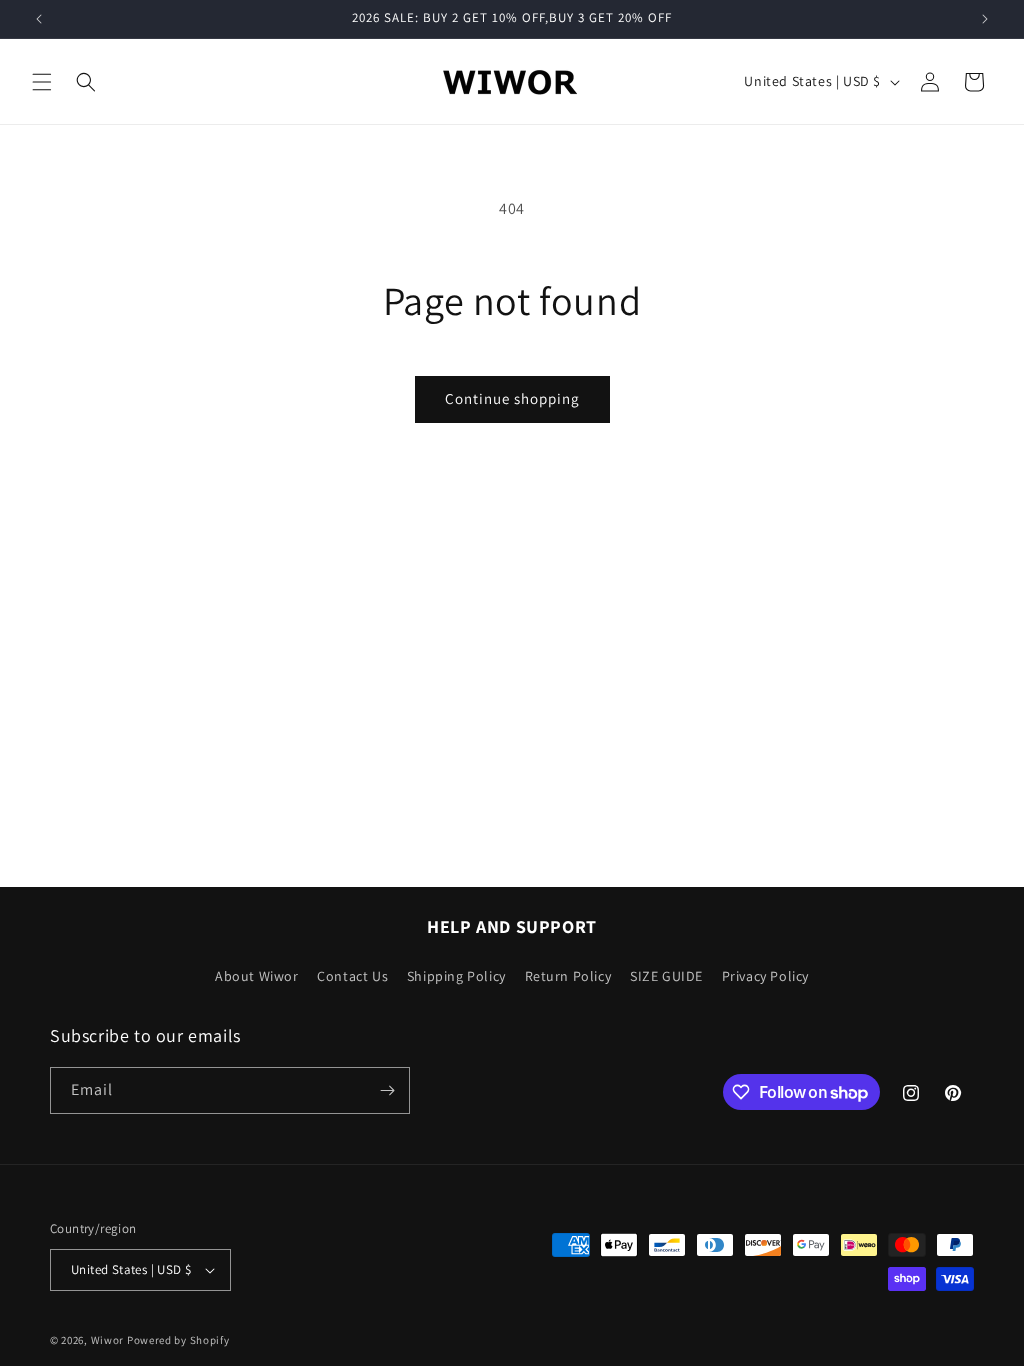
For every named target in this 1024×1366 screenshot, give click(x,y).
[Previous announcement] (39, 19)
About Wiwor (257, 976)
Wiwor (108, 1340)
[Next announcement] (985, 19)
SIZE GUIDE (666, 976)
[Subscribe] (387, 1090)
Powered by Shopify (178, 1340)
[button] (42, 82)
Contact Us (352, 976)
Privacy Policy (765, 976)
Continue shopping (512, 398)
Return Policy (568, 976)
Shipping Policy (456, 976)
